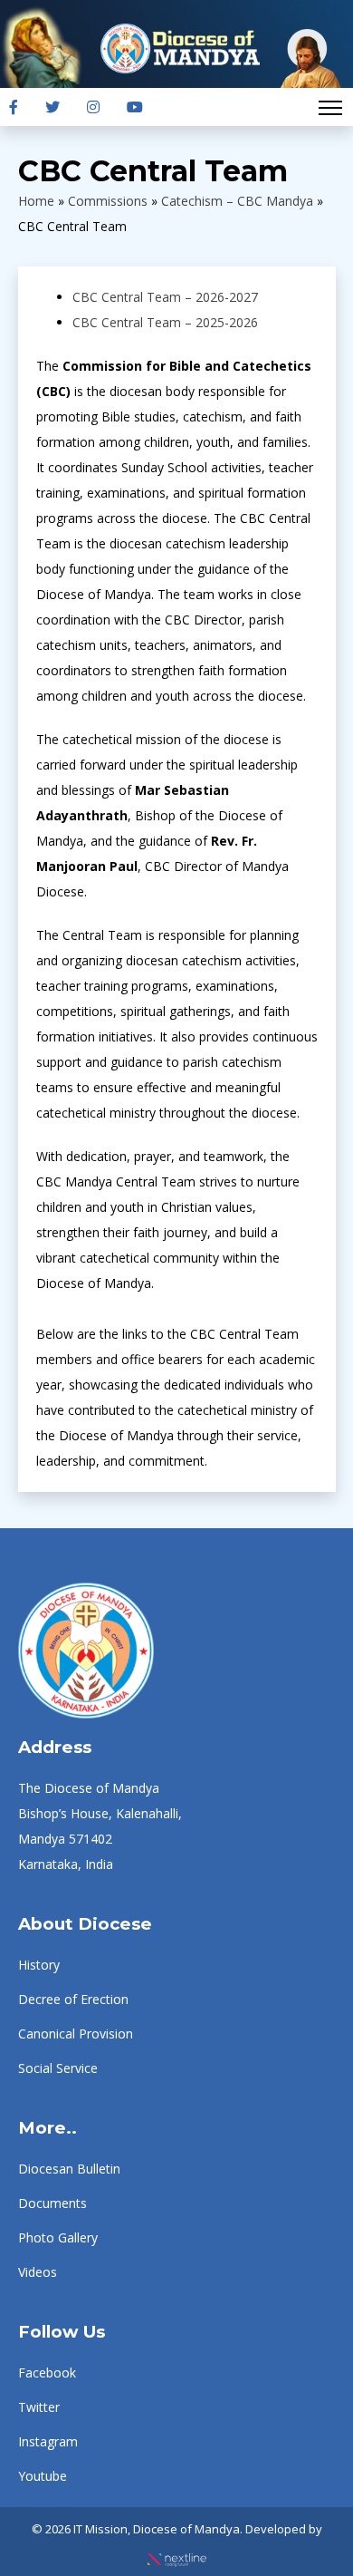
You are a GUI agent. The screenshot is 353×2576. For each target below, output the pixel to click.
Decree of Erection (73, 1999)
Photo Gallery (58, 2237)
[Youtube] (135, 107)
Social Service (58, 2068)
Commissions (108, 201)
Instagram (48, 2441)
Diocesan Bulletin (69, 2169)
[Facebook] (14, 107)
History (39, 1965)
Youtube (43, 2476)
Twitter (39, 2407)
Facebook (47, 2373)
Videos (38, 2272)
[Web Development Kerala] (177, 2554)
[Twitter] (52, 107)
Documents (52, 2203)
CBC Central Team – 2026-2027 (165, 297)
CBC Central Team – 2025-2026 (165, 322)
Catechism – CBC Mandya (237, 201)
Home (36, 201)
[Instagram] (93, 107)
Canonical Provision (76, 2034)
